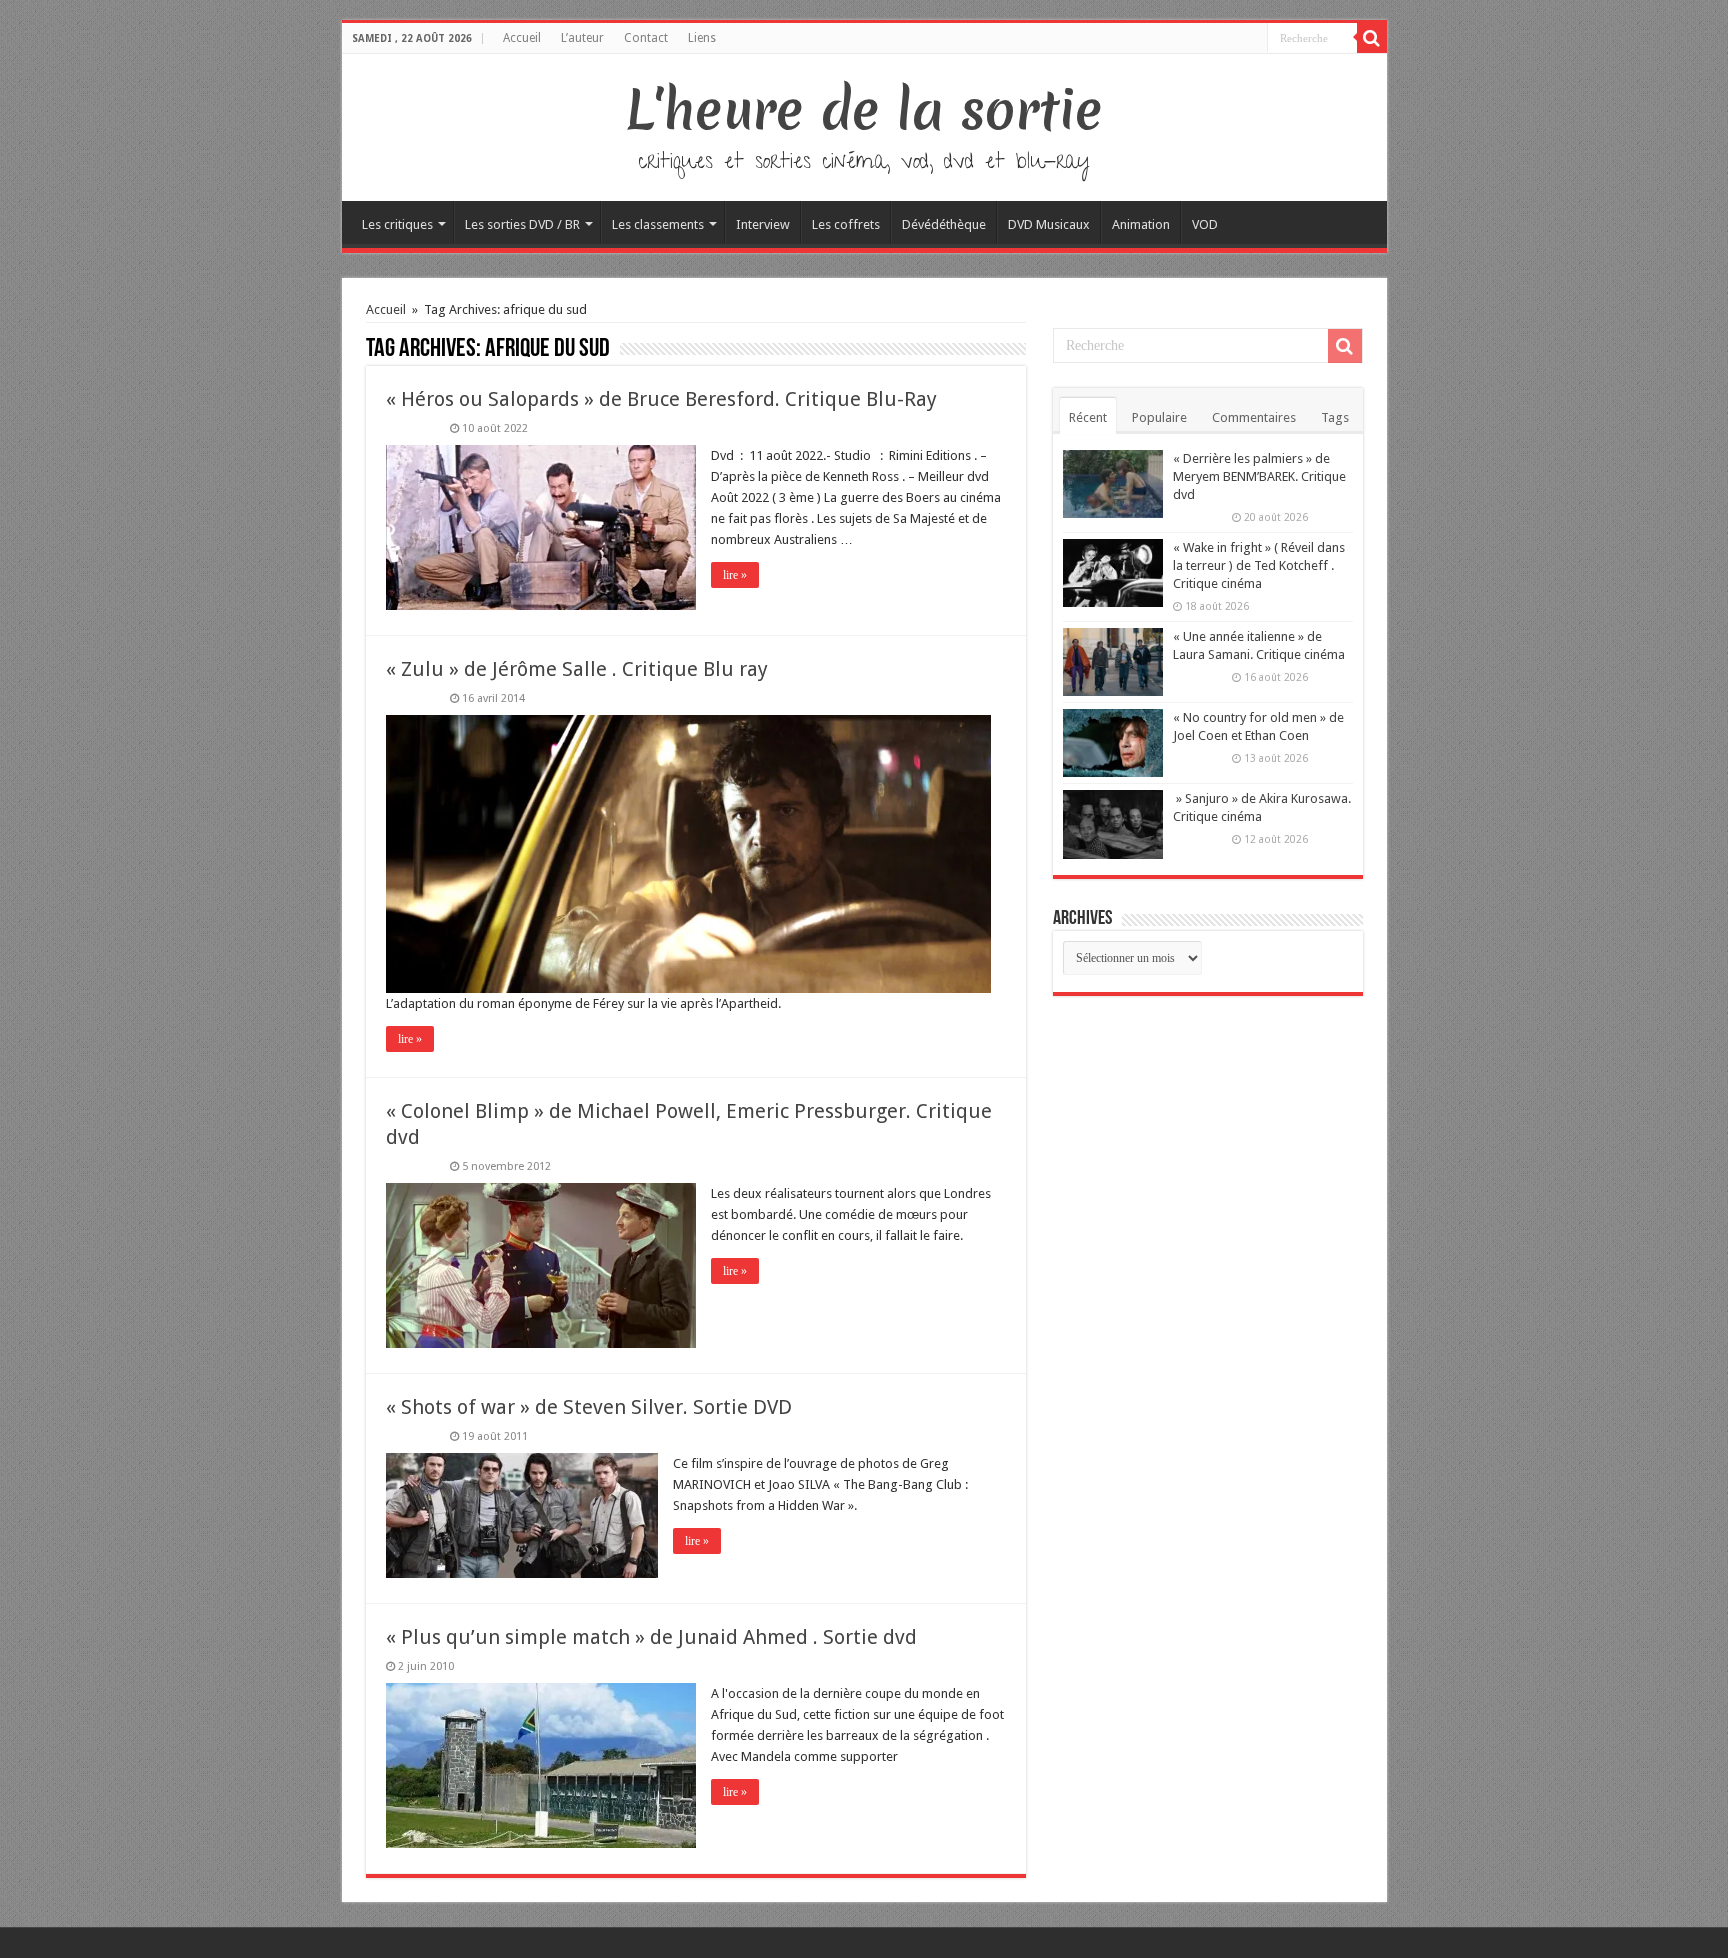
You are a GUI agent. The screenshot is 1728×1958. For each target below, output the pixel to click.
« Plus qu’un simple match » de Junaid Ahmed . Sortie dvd (651, 1637)
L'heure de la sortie (864, 110)
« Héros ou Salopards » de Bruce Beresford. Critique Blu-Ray (661, 399)
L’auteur (582, 38)
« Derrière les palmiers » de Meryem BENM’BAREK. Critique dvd (1259, 476)
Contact (646, 38)
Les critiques (397, 224)
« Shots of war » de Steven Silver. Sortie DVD (589, 1407)
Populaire (1159, 417)
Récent (1088, 417)
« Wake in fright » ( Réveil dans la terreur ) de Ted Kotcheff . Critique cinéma (1259, 565)
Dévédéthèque (944, 224)
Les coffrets (846, 224)
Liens (702, 38)
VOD (1205, 224)
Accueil (522, 38)
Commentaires (1254, 417)
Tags (1335, 417)
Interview (763, 224)
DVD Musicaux (1049, 224)
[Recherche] (1372, 38)
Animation (1141, 224)
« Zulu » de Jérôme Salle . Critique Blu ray (577, 669)
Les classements (658, 224)
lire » (735, 575)
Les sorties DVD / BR (522, 224)
